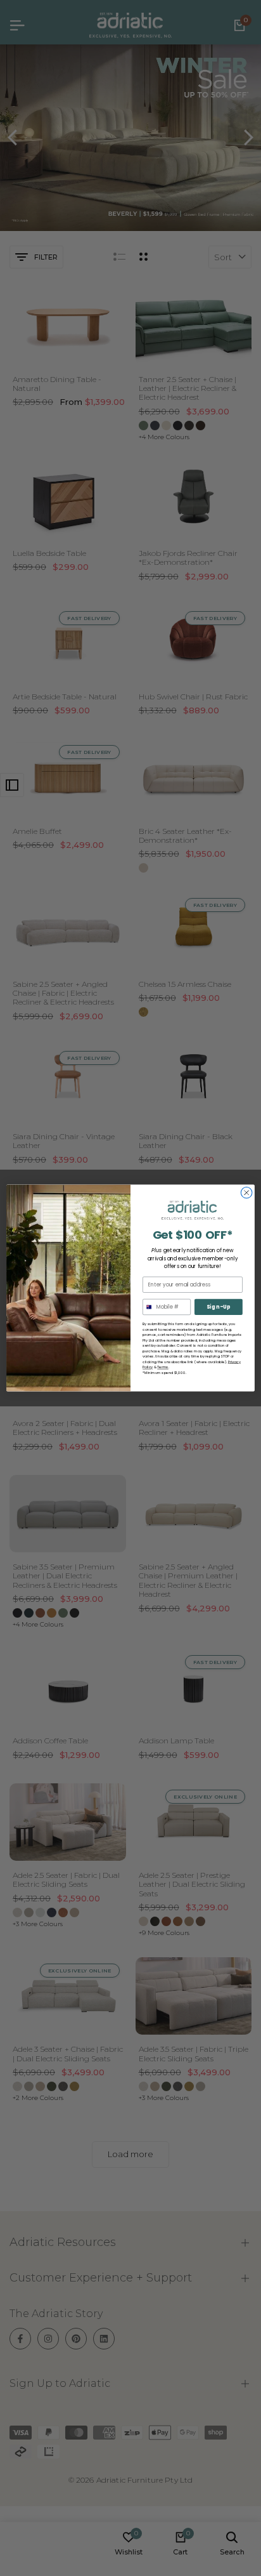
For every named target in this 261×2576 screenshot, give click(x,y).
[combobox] (148, 1307)
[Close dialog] (246, 1192)
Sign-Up (219, 1307)
